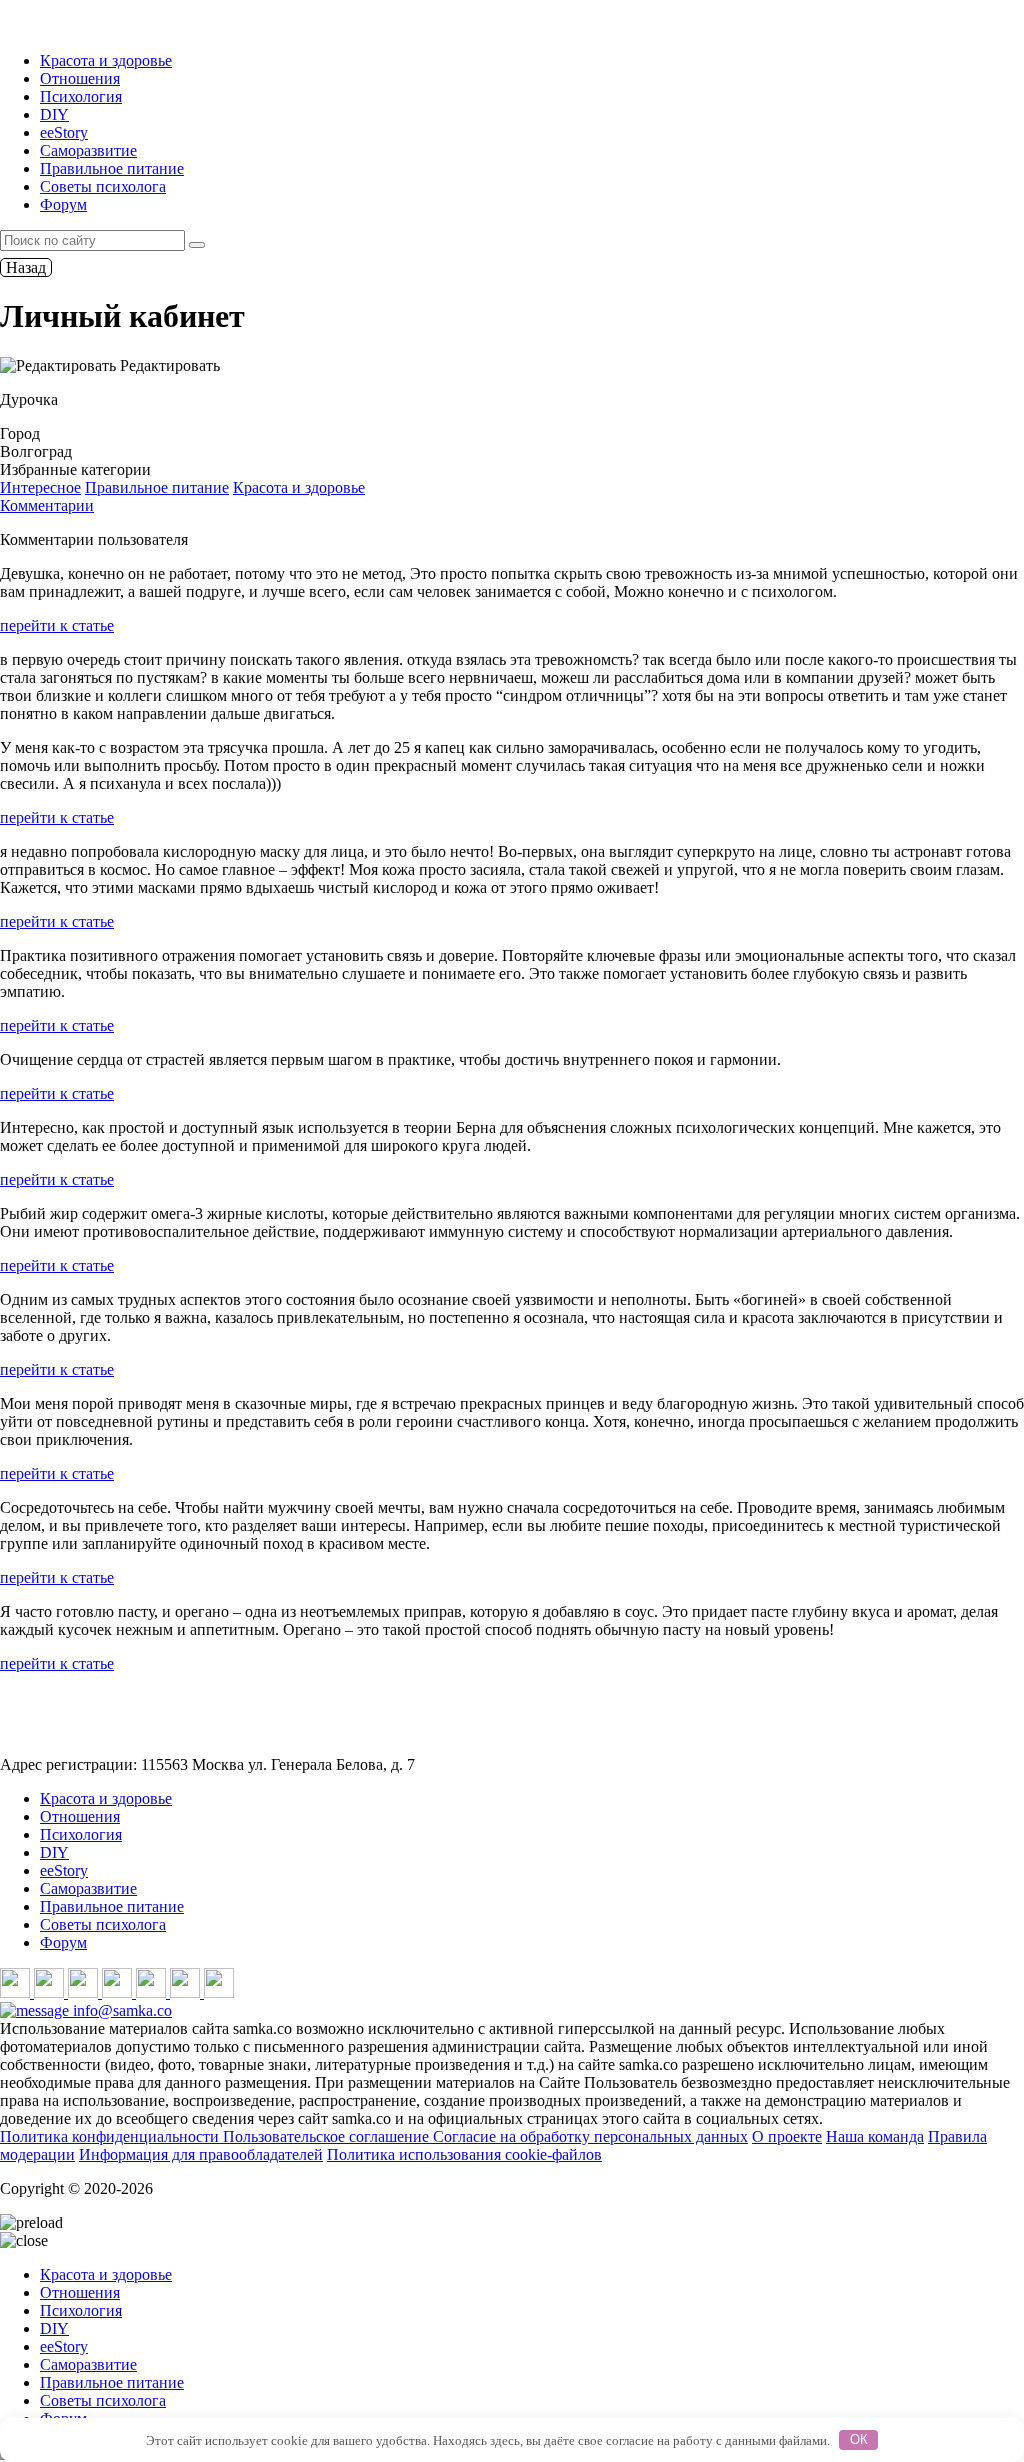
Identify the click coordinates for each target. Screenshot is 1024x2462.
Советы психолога (103, 186)
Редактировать (168, 365)
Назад (26, 267)
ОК (859, 2439)
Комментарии (47, 505)
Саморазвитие (88, 150)
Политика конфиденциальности (111, 2136)
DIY (54, 114)
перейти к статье (57, 625)
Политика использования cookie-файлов (464, 2154)
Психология (81, 96)
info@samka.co (120, 2010)
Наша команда (875, 2136)
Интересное (40, 487)
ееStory (64, 132)
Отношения (80, 78)
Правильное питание (112, 168)
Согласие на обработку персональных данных (590, 2136)
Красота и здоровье (106, 60)
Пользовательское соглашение (328, 2136)
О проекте (787, 2136)
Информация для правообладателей (201, 2154)
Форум (63, 204)
